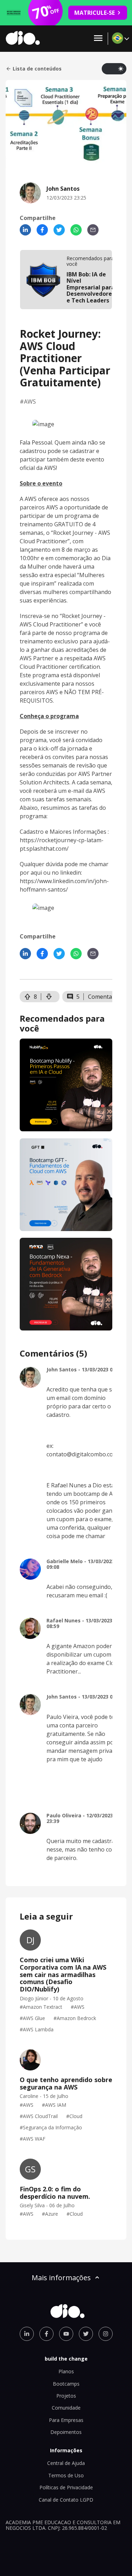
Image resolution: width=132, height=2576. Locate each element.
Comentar (101, 997)
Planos (66, 2371)
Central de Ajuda (66, 2463)
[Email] (93, 230)
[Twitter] (59, 230)
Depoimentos (66, 2432)
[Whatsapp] (76, 230)
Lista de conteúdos (37, 69)
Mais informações (61, 2278)
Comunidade (66, 2408)
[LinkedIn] (25, 230)
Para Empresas (66, 2420)
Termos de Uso (66, 2475)
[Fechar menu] (98, 39)
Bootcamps (66, 2384)
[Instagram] (106, 2334)
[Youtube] (66, 2334)
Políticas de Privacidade (66, 2487)
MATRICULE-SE (95, 13)
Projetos (66, 2396)
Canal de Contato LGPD (66, 2500)
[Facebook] (42, 230)
